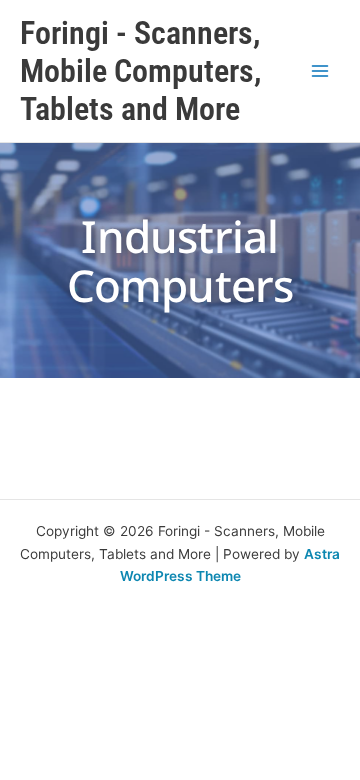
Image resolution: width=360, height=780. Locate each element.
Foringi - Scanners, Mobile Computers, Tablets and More (140, 71)
